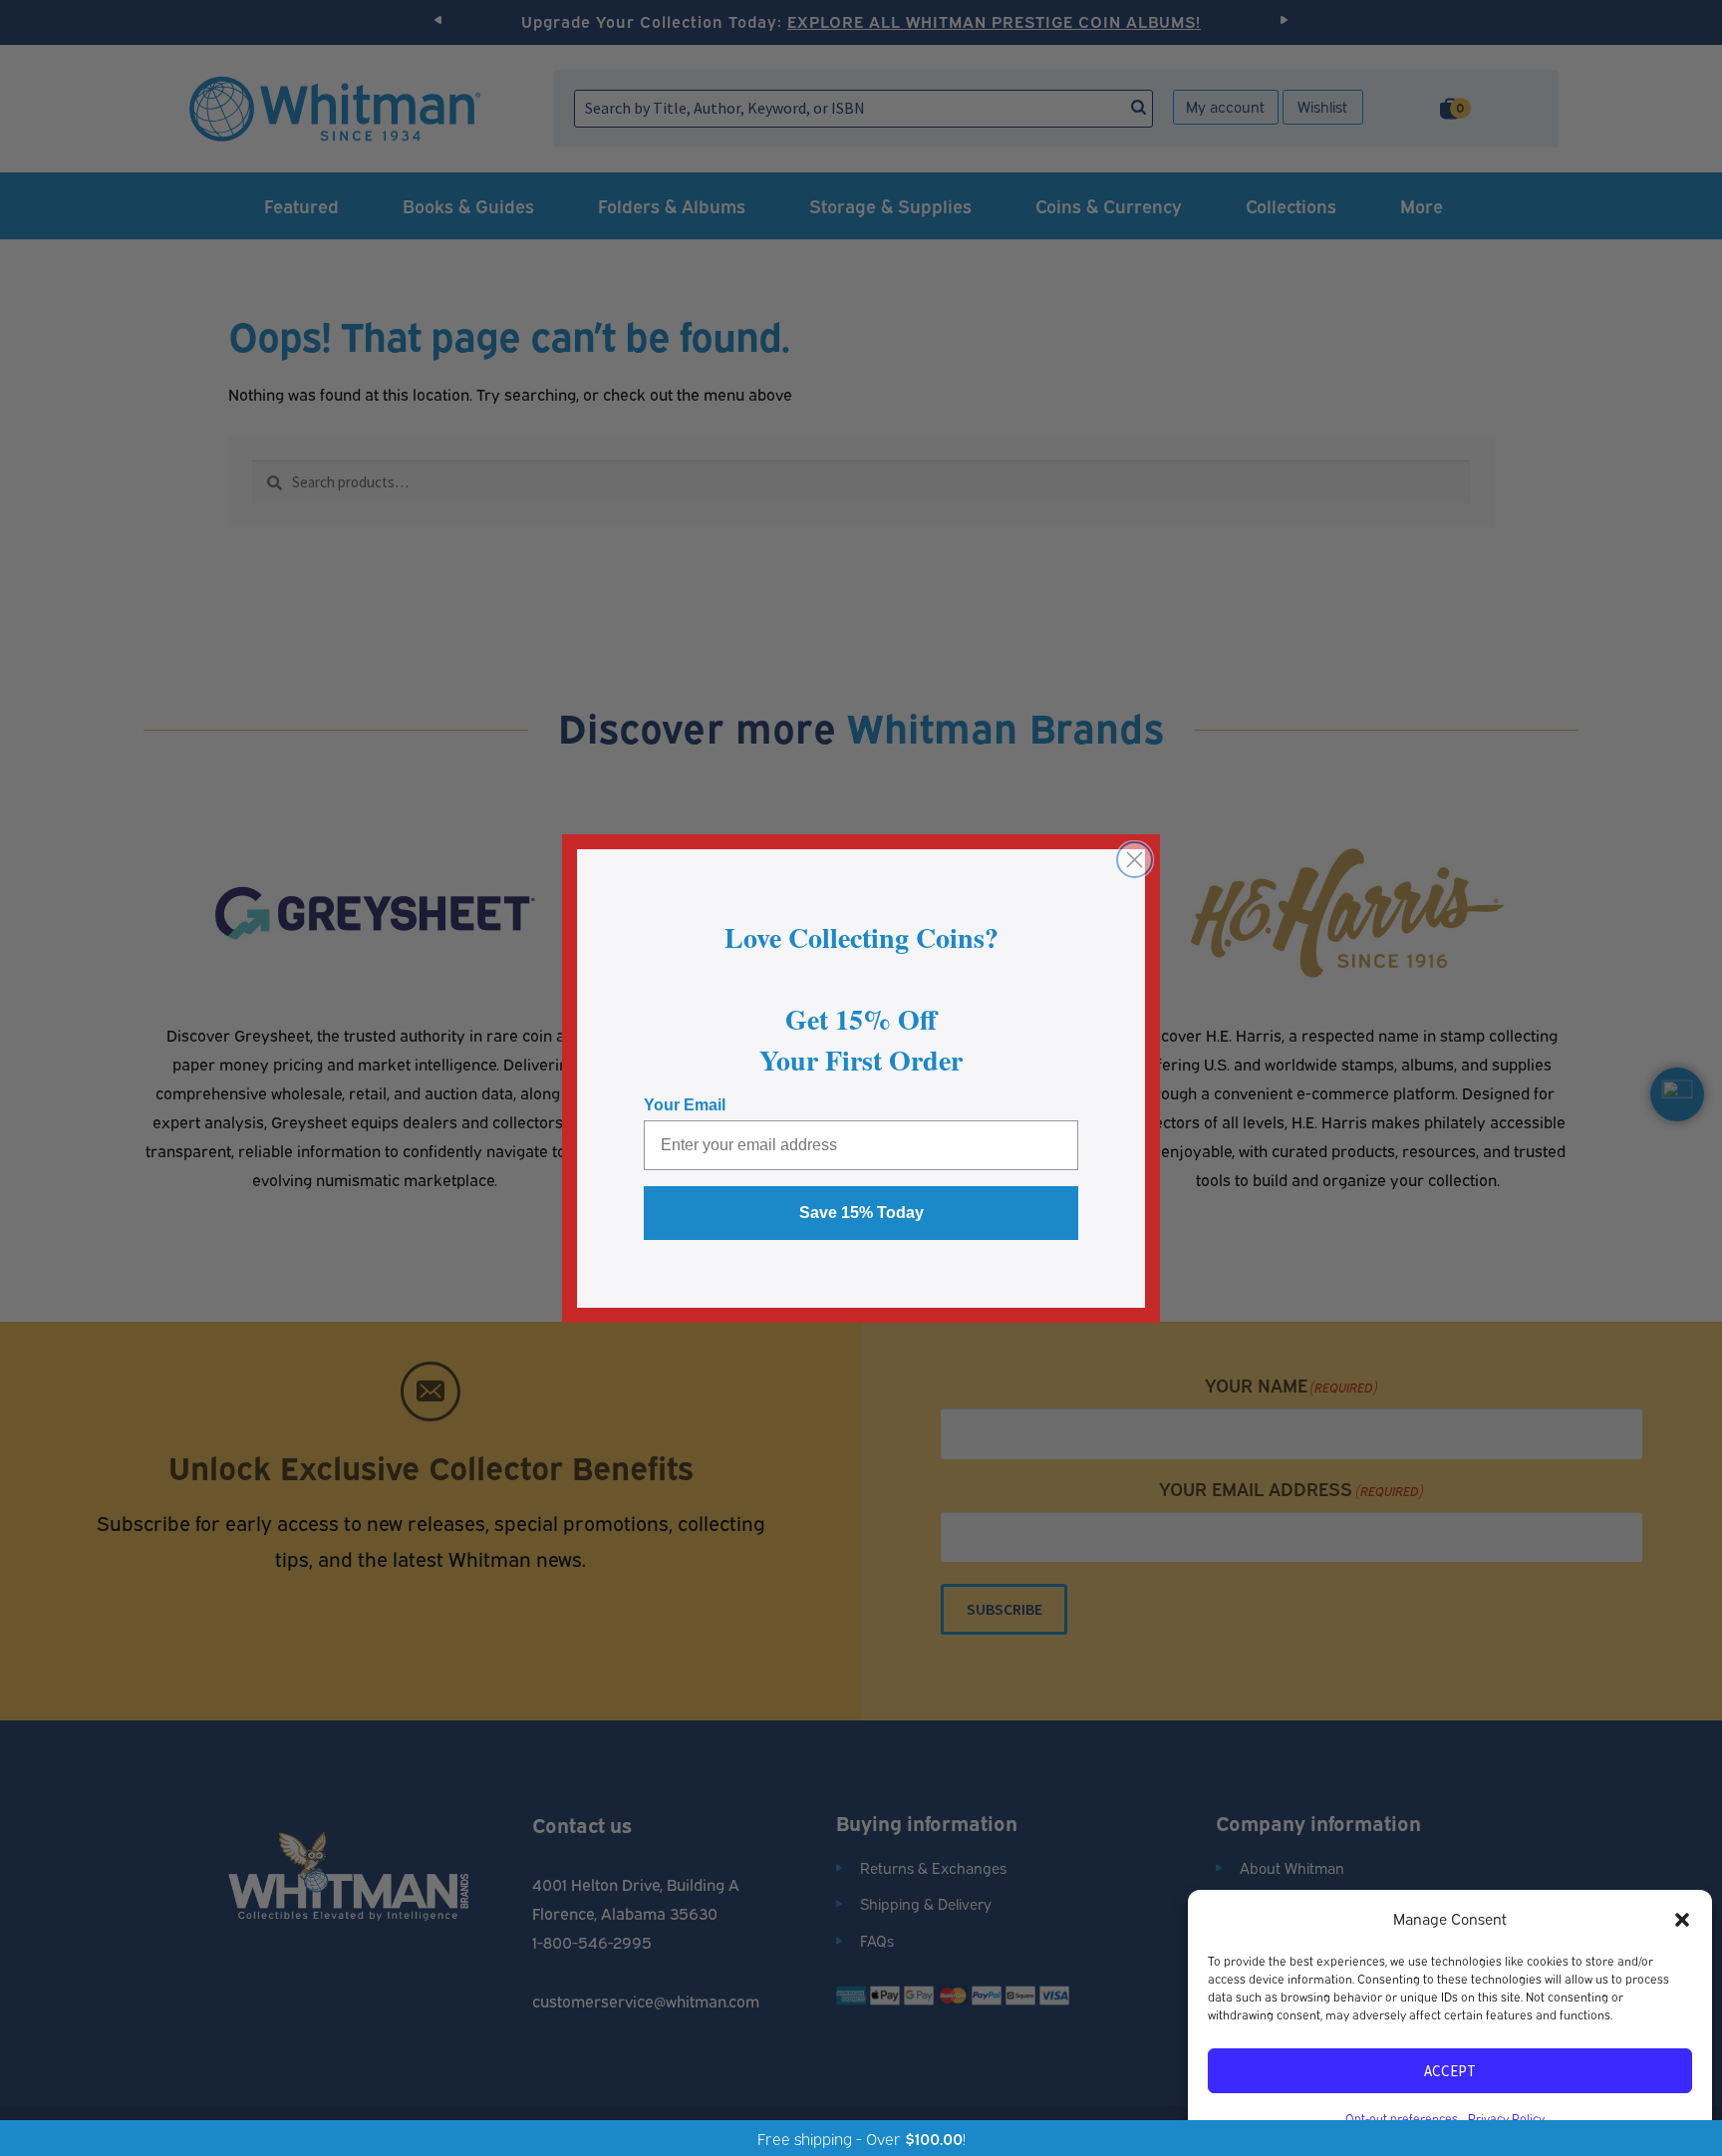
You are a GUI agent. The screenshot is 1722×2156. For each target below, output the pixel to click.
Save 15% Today (861, 1213)
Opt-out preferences (1402, 2118)
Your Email (685, 1105)
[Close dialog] (1135, 860)
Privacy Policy (1506, 2118)
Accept (1450, 2071)
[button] (1682, 1919)
